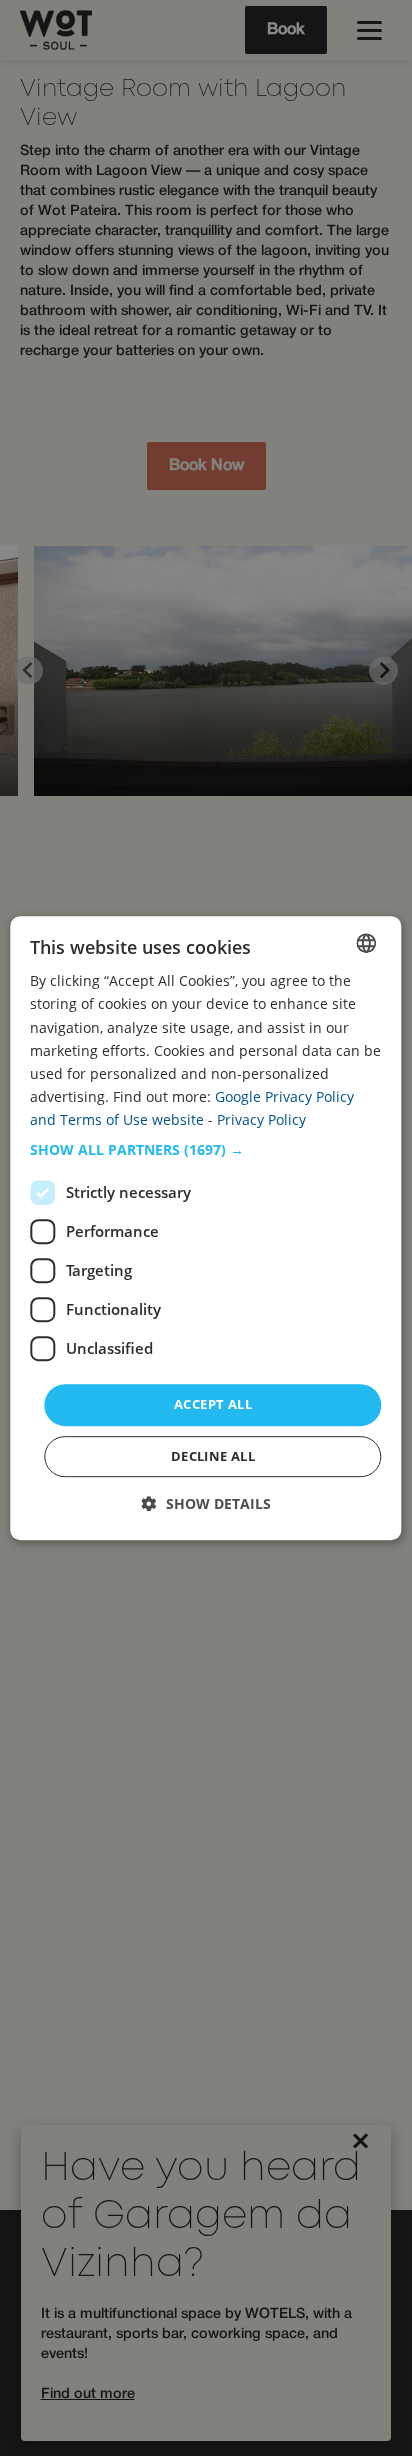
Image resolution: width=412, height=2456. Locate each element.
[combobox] (367, 943)
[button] (205, 1150)
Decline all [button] (213, 1456)
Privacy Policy (261, 1119)
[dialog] (205, 1228)
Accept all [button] (213, 1404)
